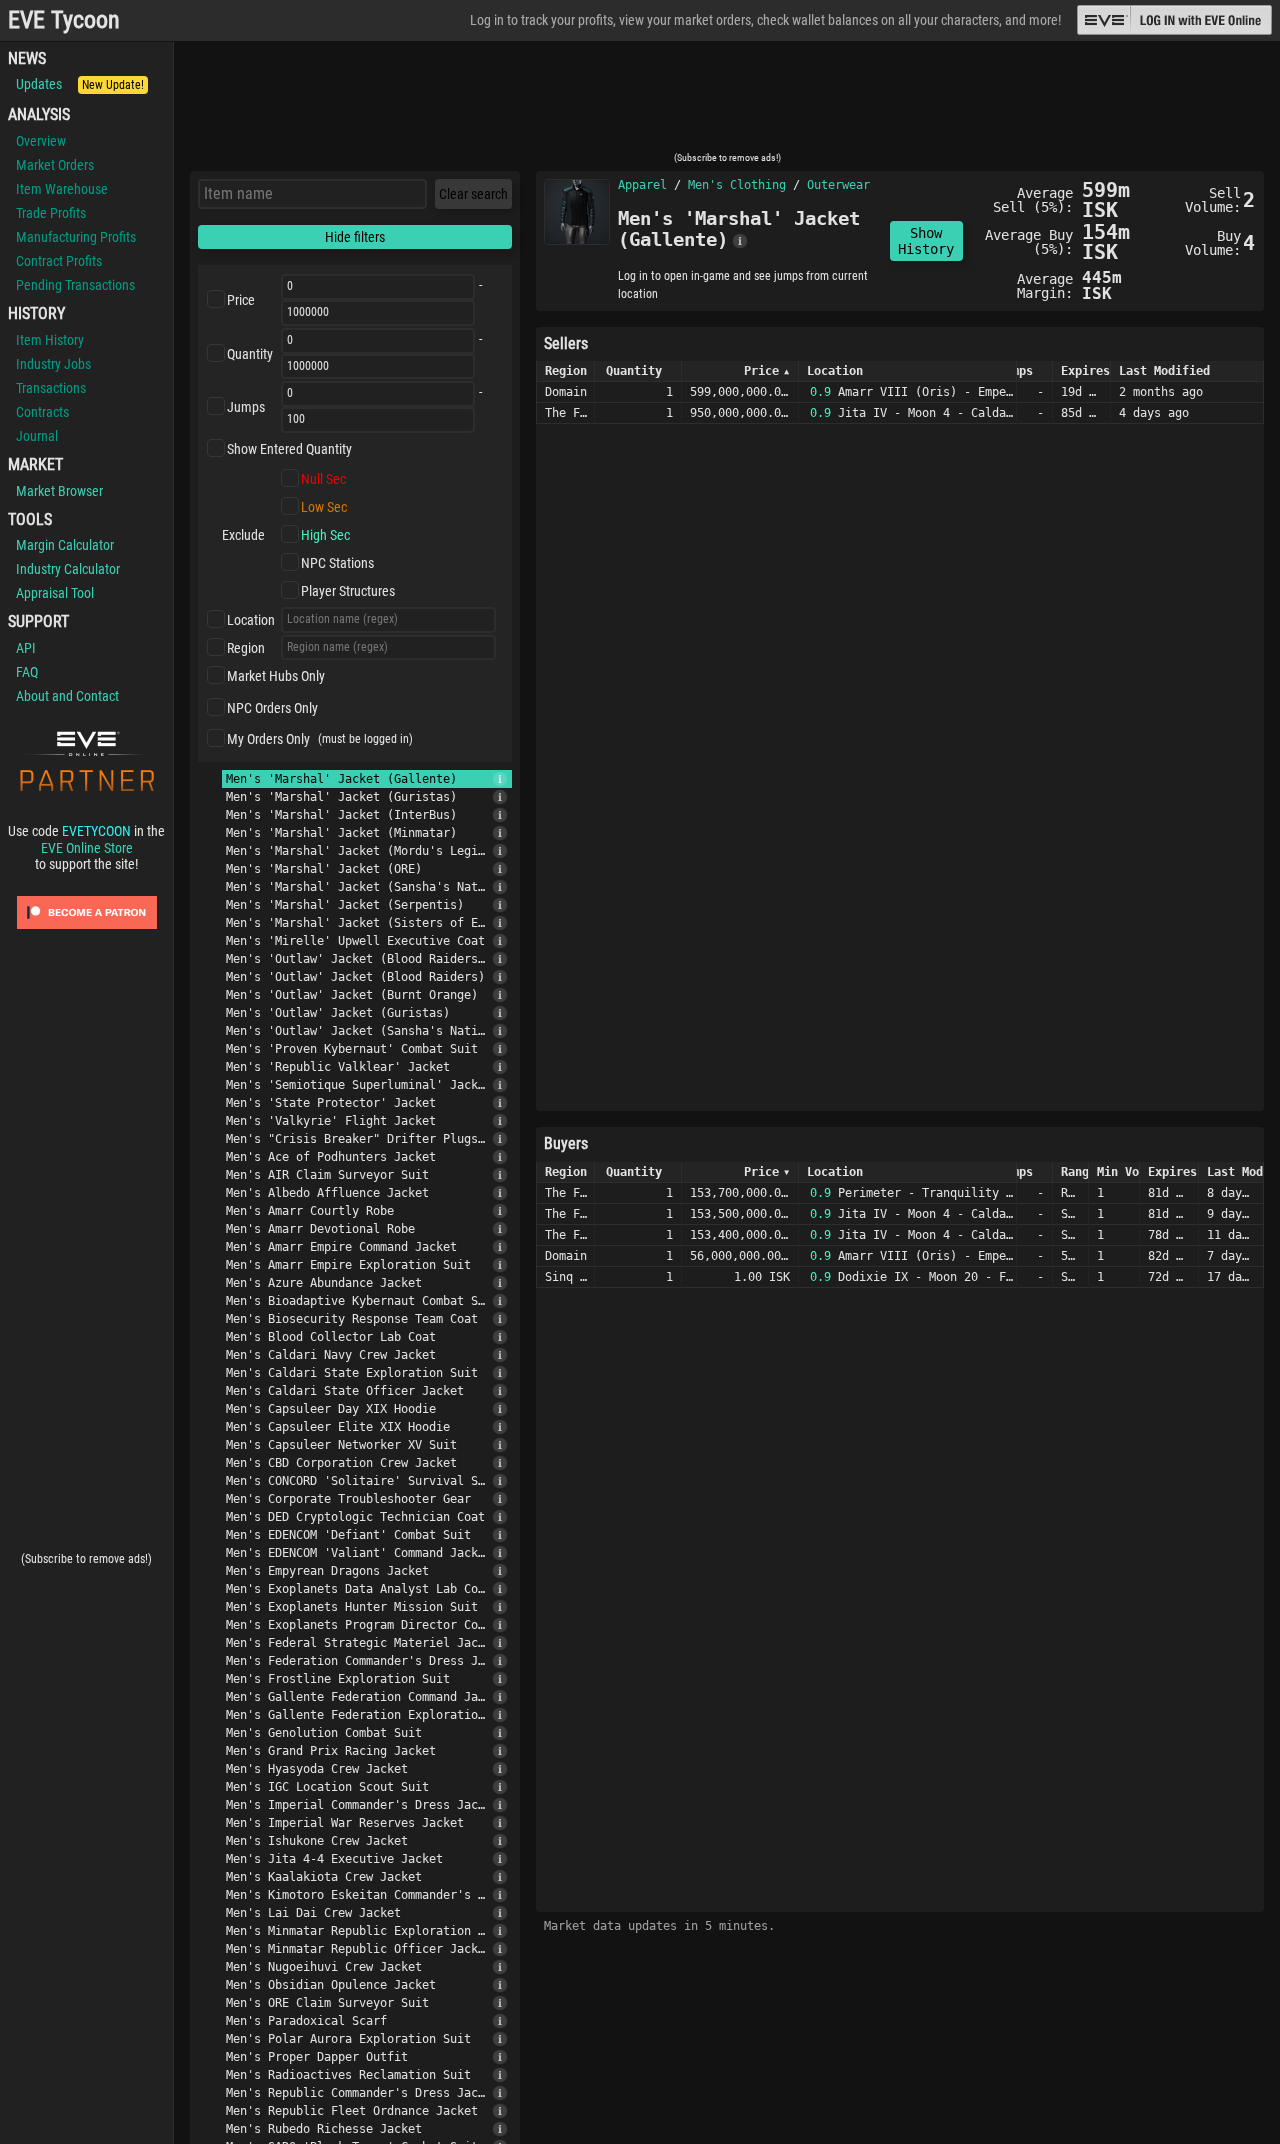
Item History (50, 340)
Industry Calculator (68, 569)
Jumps (246, 407)
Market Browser (59, 491)
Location (251, 620)
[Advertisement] (727, 103)
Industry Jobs (53, 364)
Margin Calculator (65, 545)
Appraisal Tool (55, 593)
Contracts (42, 412)
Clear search (473, 194)
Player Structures (348, 591)
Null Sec (323, 479)
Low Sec (324, 507)
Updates (80, 84)
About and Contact (67, 696)
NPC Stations (337, 563)
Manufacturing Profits (76, 237)
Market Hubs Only (276, 676)
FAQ (27, 672)
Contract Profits (59, 261)
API (26, 648)
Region (246, 648)
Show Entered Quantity (289, 449)
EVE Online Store (87, 848)
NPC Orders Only (272, 708)
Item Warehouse (62, 189)
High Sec (325, 535)
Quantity (250, 354)
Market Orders (55, 165)
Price (241, 300)
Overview (41, 141)
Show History (926, 241)
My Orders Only (268, 739)
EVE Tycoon (64, 20)
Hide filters (355, 237)
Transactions (51, 388)
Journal (37, 436)
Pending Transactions (75, 285)
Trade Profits (51, 213)
